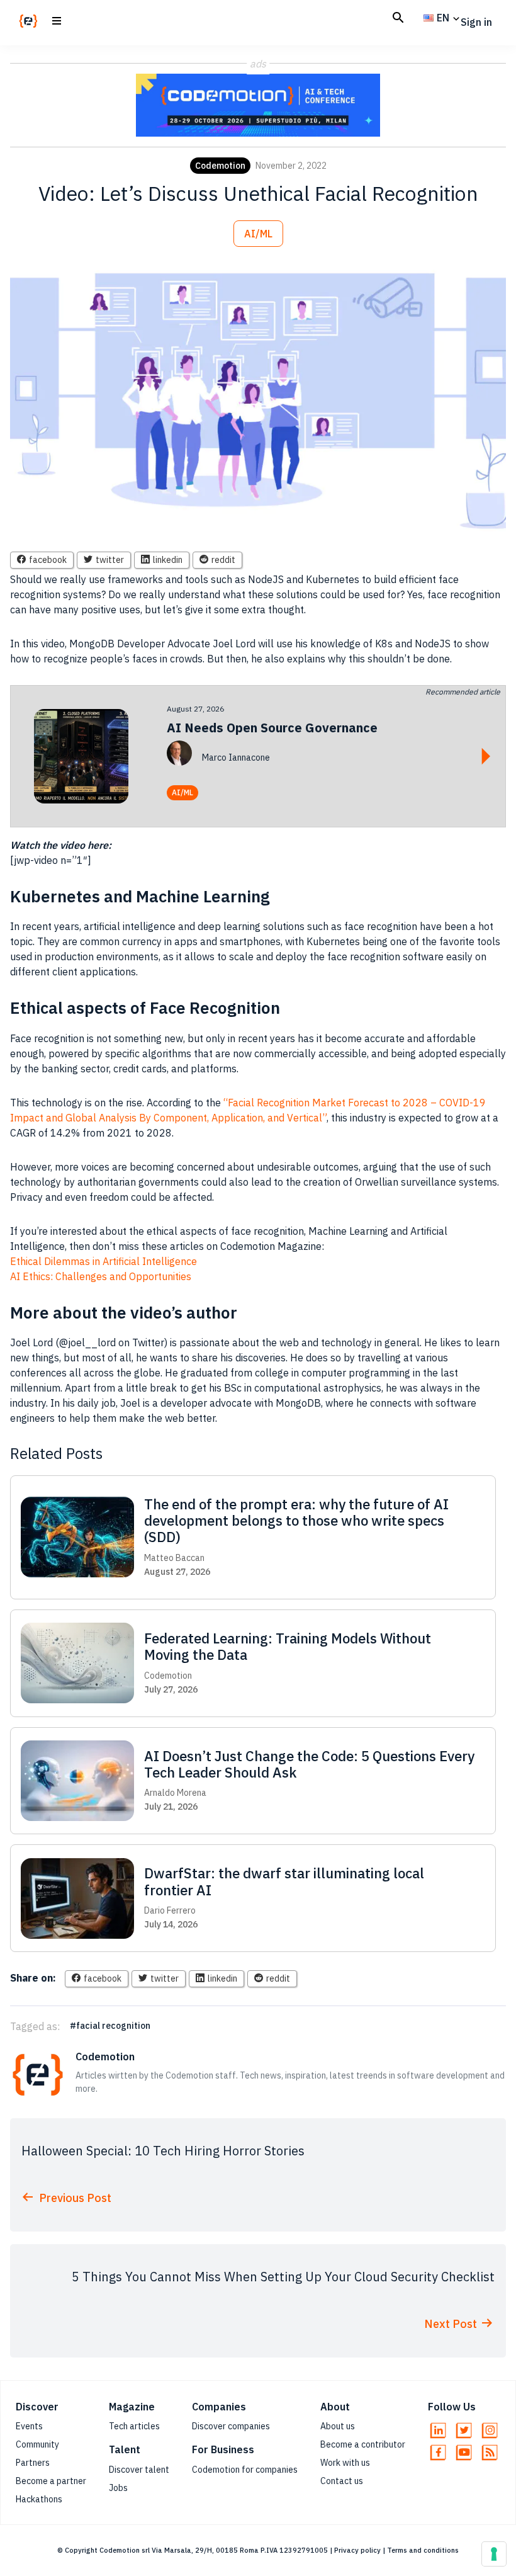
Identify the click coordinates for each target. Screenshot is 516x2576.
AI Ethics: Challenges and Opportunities (101, 1276)
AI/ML (258, 234)
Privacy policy (357, 2550)
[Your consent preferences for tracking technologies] (494, 2554)
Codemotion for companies (245, 2470)
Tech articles (134, 2426)
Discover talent (139, 2470)
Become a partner (51, 2481)
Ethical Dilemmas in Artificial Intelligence (104, 1261)
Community (37, 2444)
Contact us (342, 2481)
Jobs (118, 2488)
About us (338, 2426)
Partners (33, 2463)
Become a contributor (363, 2444)
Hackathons (39, 2499)
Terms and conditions (423, 2550)
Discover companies (231, 2426)
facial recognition (113, 2026)
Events (29, 2426)
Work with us (345, 2463)
